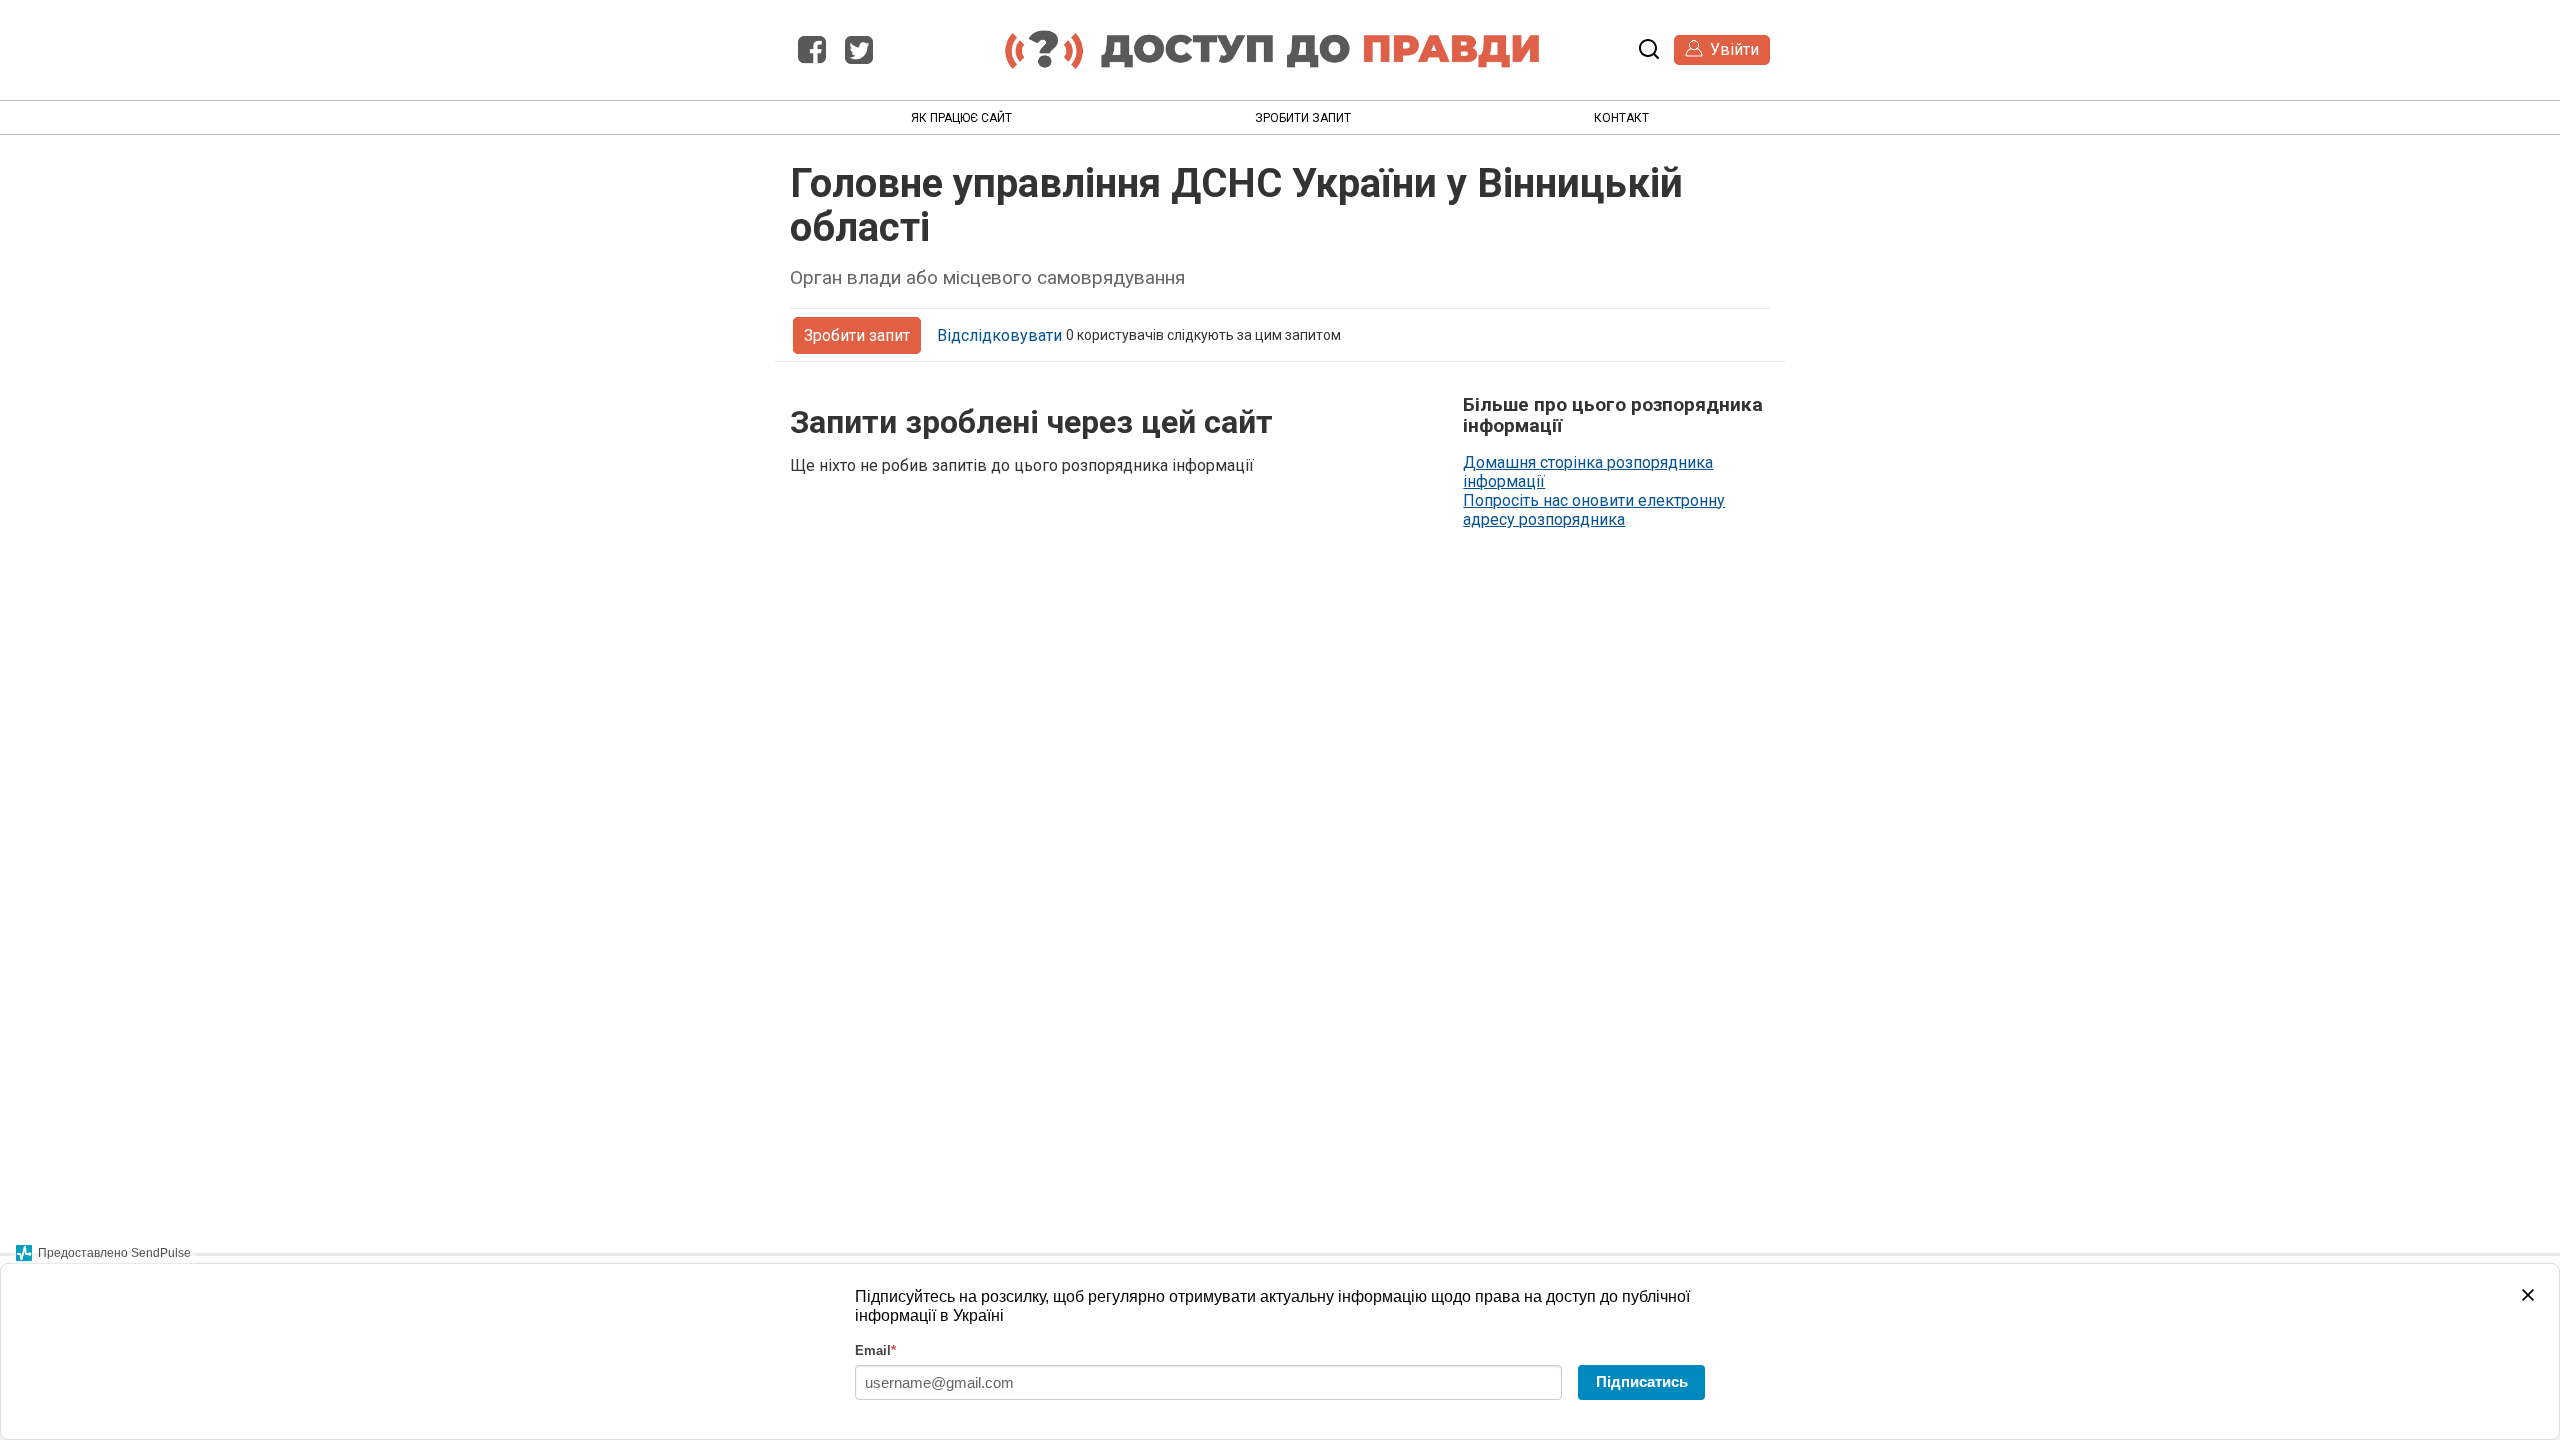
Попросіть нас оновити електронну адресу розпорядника (1594, 510)
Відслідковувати (999, 335)
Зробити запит (1303, 118)
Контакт (1621, 118)
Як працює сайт (961, 118)
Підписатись (1642, 1381)
